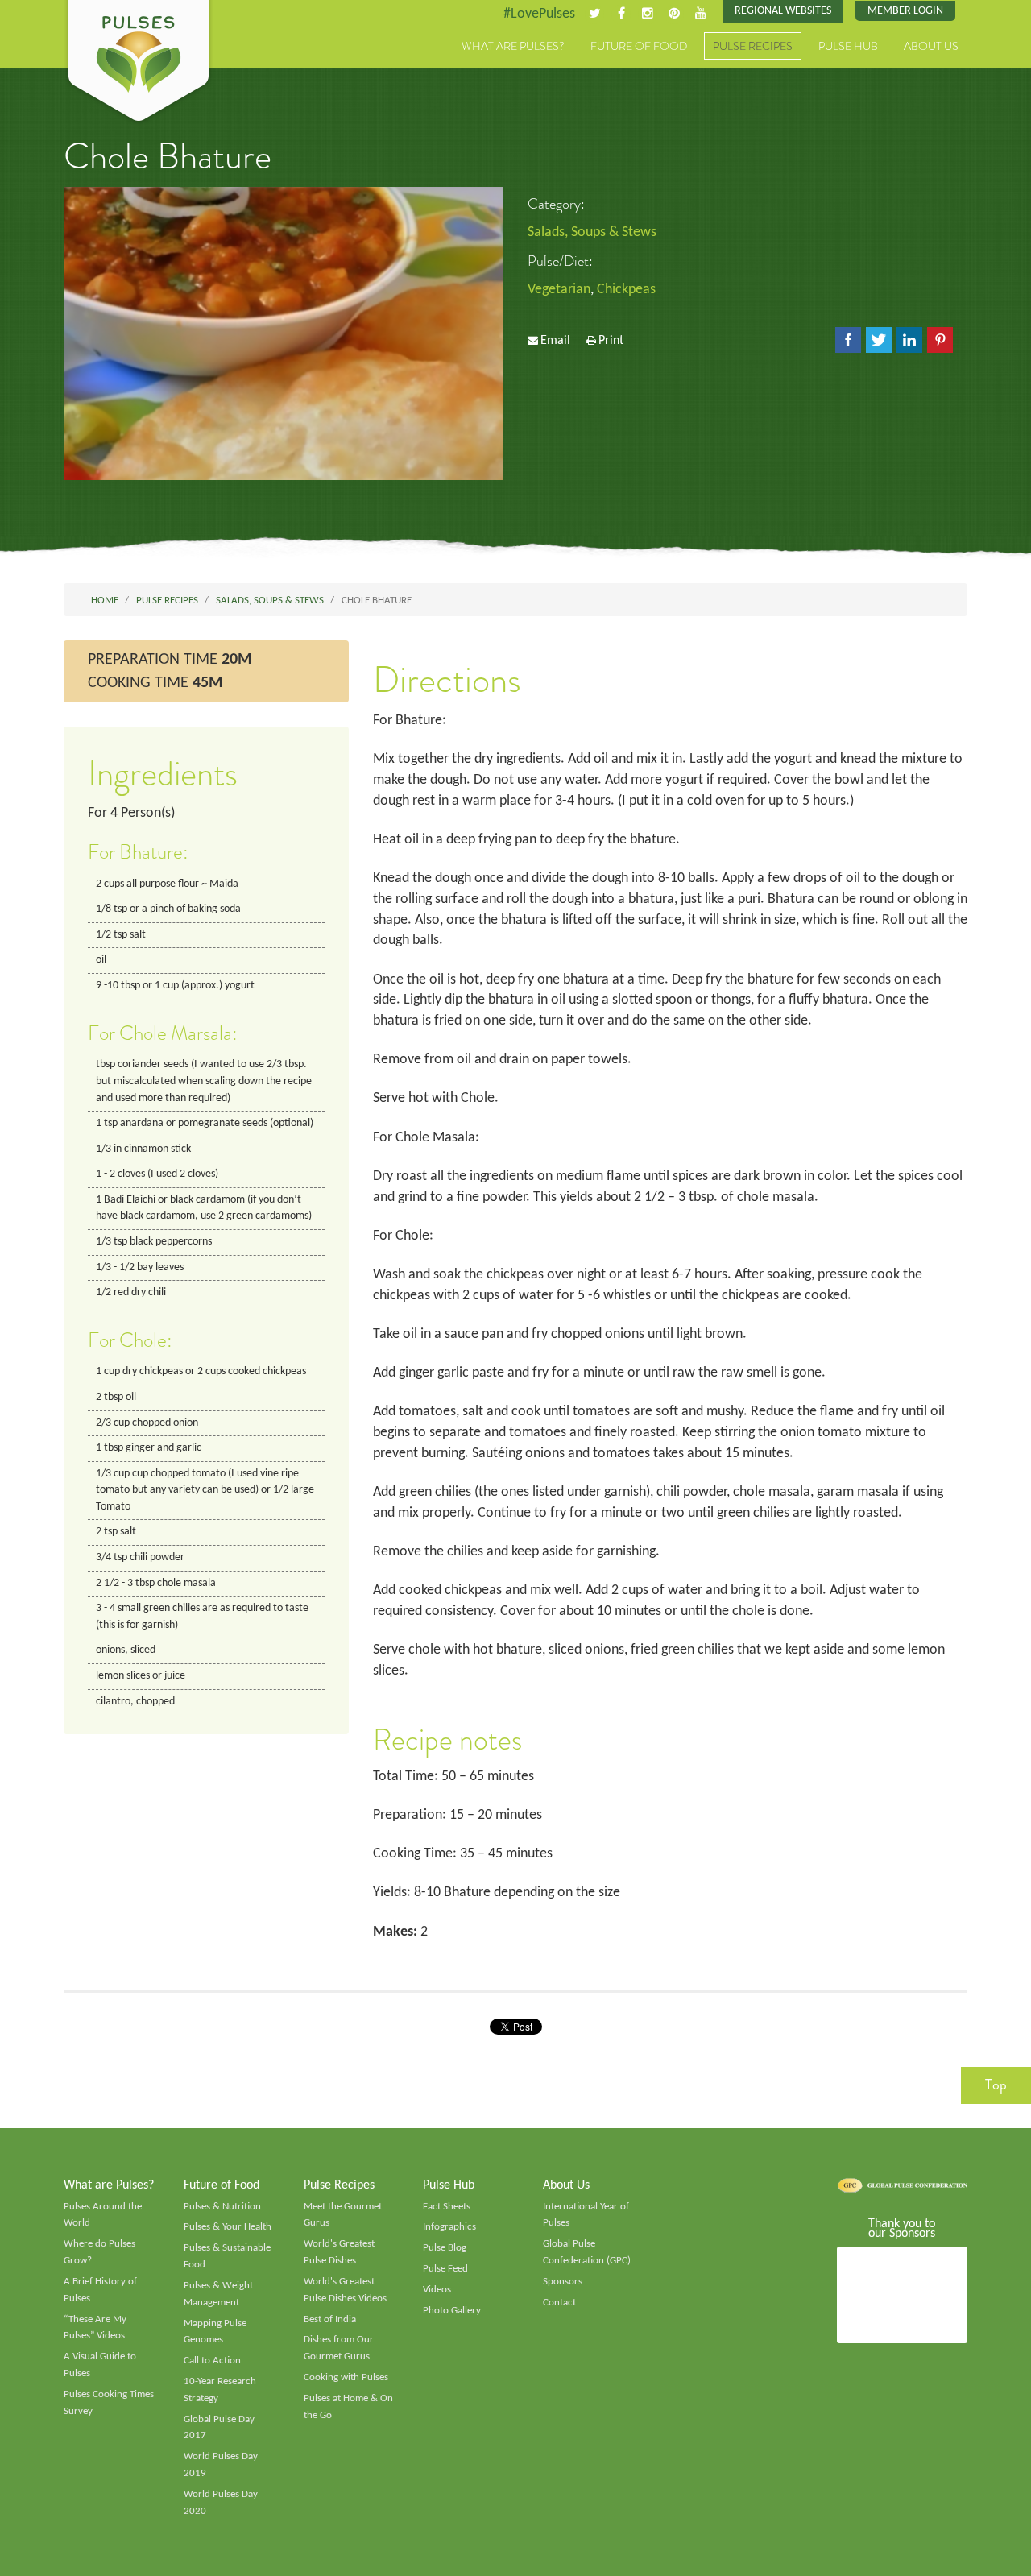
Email (555, 341)
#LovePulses (539, 14)
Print (611, 341)
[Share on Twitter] (879, 340)
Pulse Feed (445, 2269)
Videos (437, 2290)
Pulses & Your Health (228, 2227)
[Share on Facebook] (848, 340)
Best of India (330, 2319)
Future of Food (639, 46)
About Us (931, 46)
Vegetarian (559, 290)
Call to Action (212, 2361)
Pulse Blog (445, 2248)
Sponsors (563, 2282)
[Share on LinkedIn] (909, 340)
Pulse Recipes (753, 46)
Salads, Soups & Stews (592, 232)
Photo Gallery (452, 2311)
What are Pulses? (513, 46)
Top (996, 2085)
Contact (559, 2303)
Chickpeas (626, 290)
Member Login (905, 11)
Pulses (139, 63)
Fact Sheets (447, 2207)
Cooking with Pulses (346, 2377)
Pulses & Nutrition (222, 2207)
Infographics (449, 2227)
